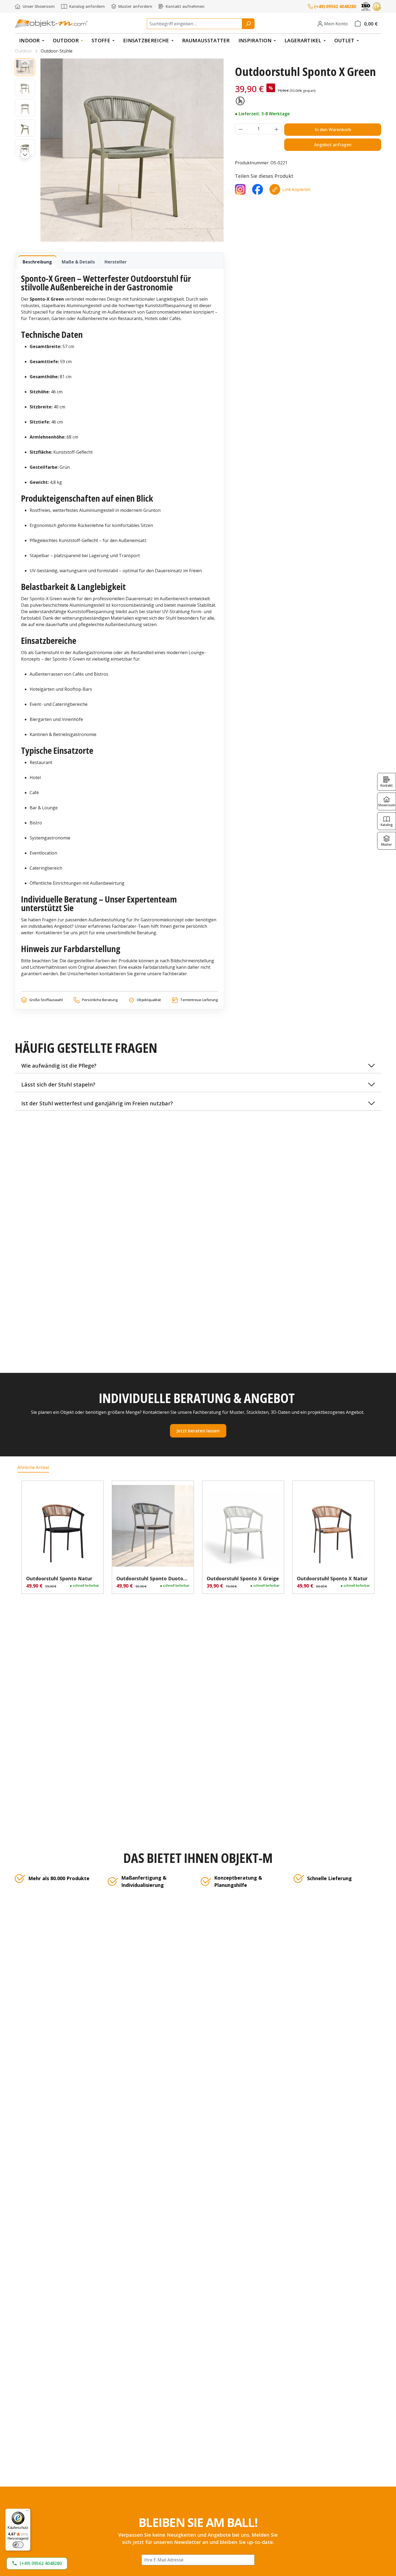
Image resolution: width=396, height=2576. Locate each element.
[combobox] (194, 24)
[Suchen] (248, 24)
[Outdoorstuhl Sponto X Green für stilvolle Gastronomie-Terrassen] (132, 150)
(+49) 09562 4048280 (335, 6)
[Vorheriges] (25, 63)
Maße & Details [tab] (78, 262)
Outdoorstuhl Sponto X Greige (243, 1578)
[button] (198, 1066)
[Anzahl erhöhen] (277, 129)
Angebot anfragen (333, 145)
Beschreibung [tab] (37, 262)
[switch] (18, 2545)
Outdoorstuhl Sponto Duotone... (153, 1578)
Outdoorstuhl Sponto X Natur (332, 1578)
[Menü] (27, 2512)
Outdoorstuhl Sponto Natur (59, 1578)
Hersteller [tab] (116, 262)
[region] (119, 150)
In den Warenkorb (333, 130)
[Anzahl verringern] (241, 129)
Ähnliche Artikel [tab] (33, 1467)
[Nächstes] (25, 155)
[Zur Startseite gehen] (51, 24)
